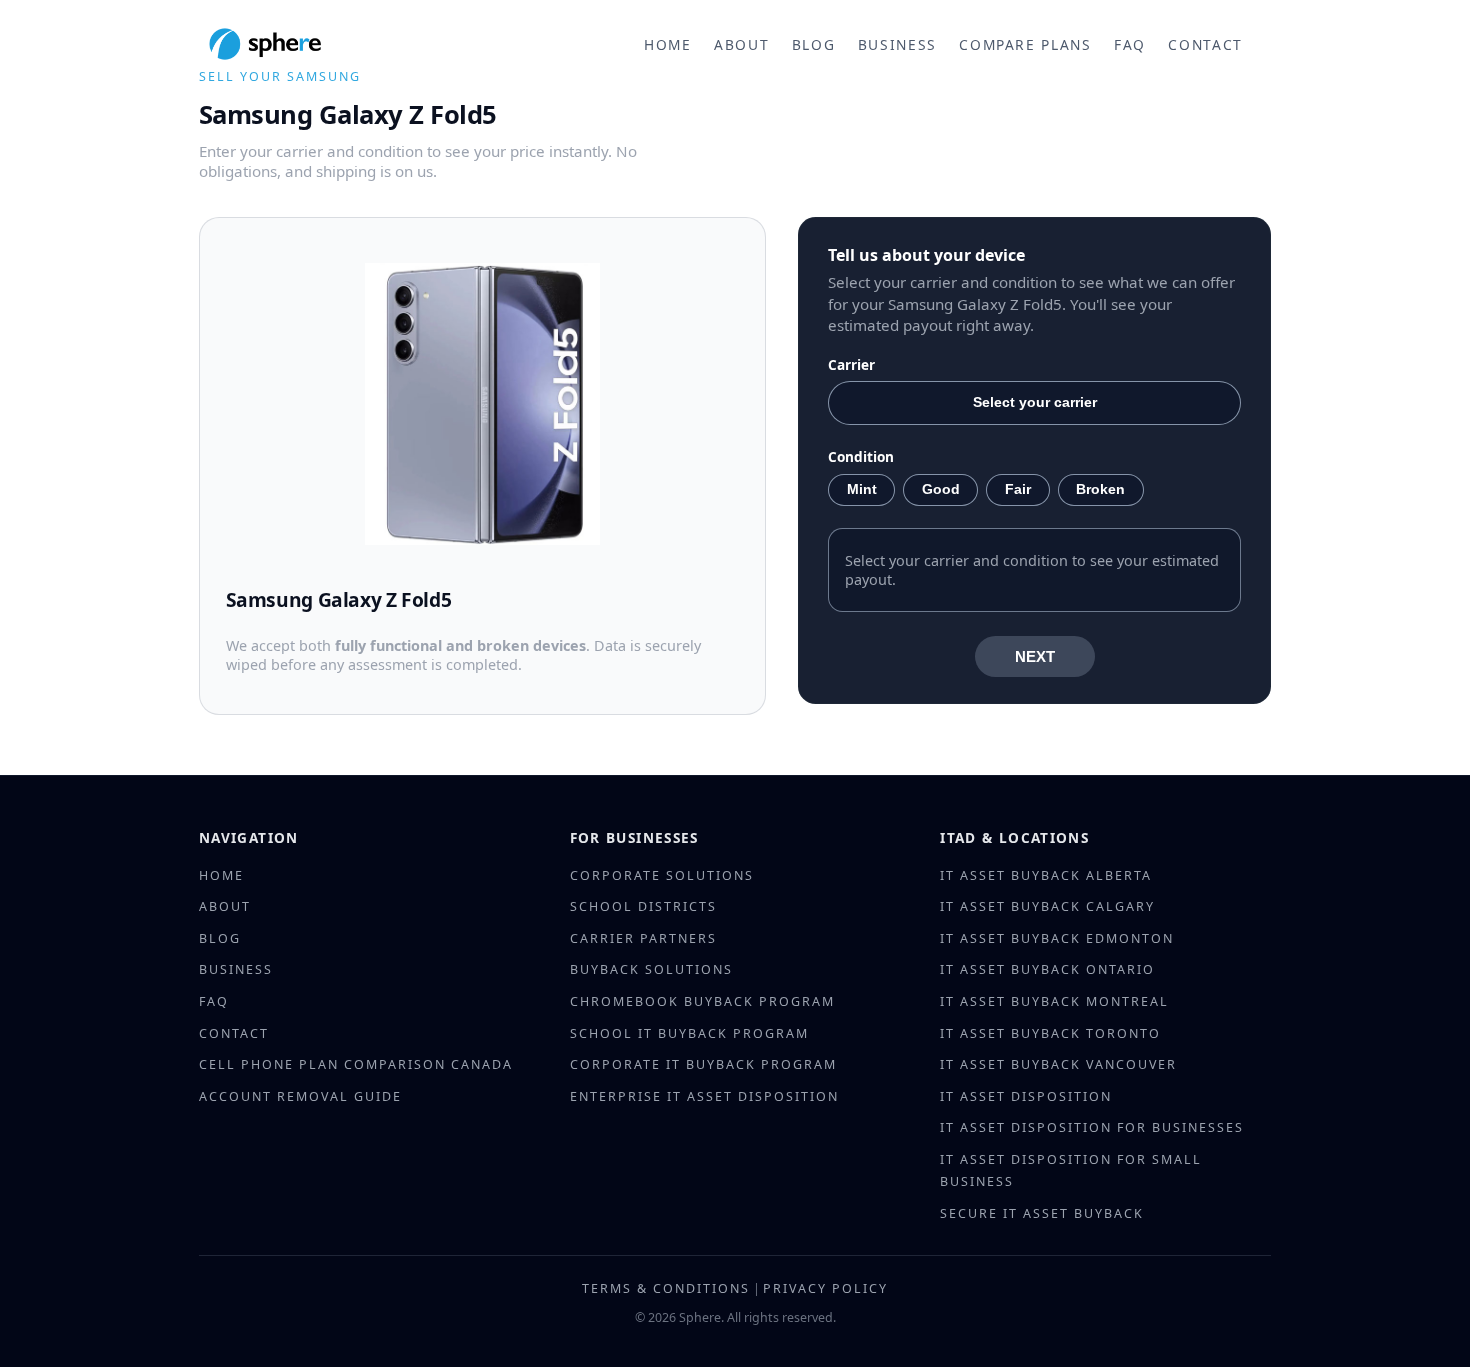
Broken (1100, 489)
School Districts (643, 906)
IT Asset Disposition (1026, 1096)
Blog (814, 44)
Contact (1205, 44)
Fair (1018, 489)
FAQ (1130, 44)
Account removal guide (300, 1096)
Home (668, 44)
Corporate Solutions (662, 875)
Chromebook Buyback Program (702, 1001)
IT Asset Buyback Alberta (1046, 875)
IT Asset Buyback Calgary (1047, 906)
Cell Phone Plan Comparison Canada (356, 1064)
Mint (862, 489)
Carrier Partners (643, 938)
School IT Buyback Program (689, 1033)
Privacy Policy (825, 1288)
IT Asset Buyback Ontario (1047, 969)
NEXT (1035, 656)
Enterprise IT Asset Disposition (704, 1096)
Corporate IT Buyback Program (703, 1064)
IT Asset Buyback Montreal (1054, 1001)
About (741, 44)
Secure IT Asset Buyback (1042, 1213)
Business (897, 44)
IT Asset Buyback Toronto (1050, 1033)
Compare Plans (1025, 44)
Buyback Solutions (651, 969)
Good (941, 489)
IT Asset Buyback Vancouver (1058, 1064)
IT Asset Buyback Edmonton (1057, 938)
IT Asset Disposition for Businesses (1092, 1127)
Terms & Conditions (666, 1288)
